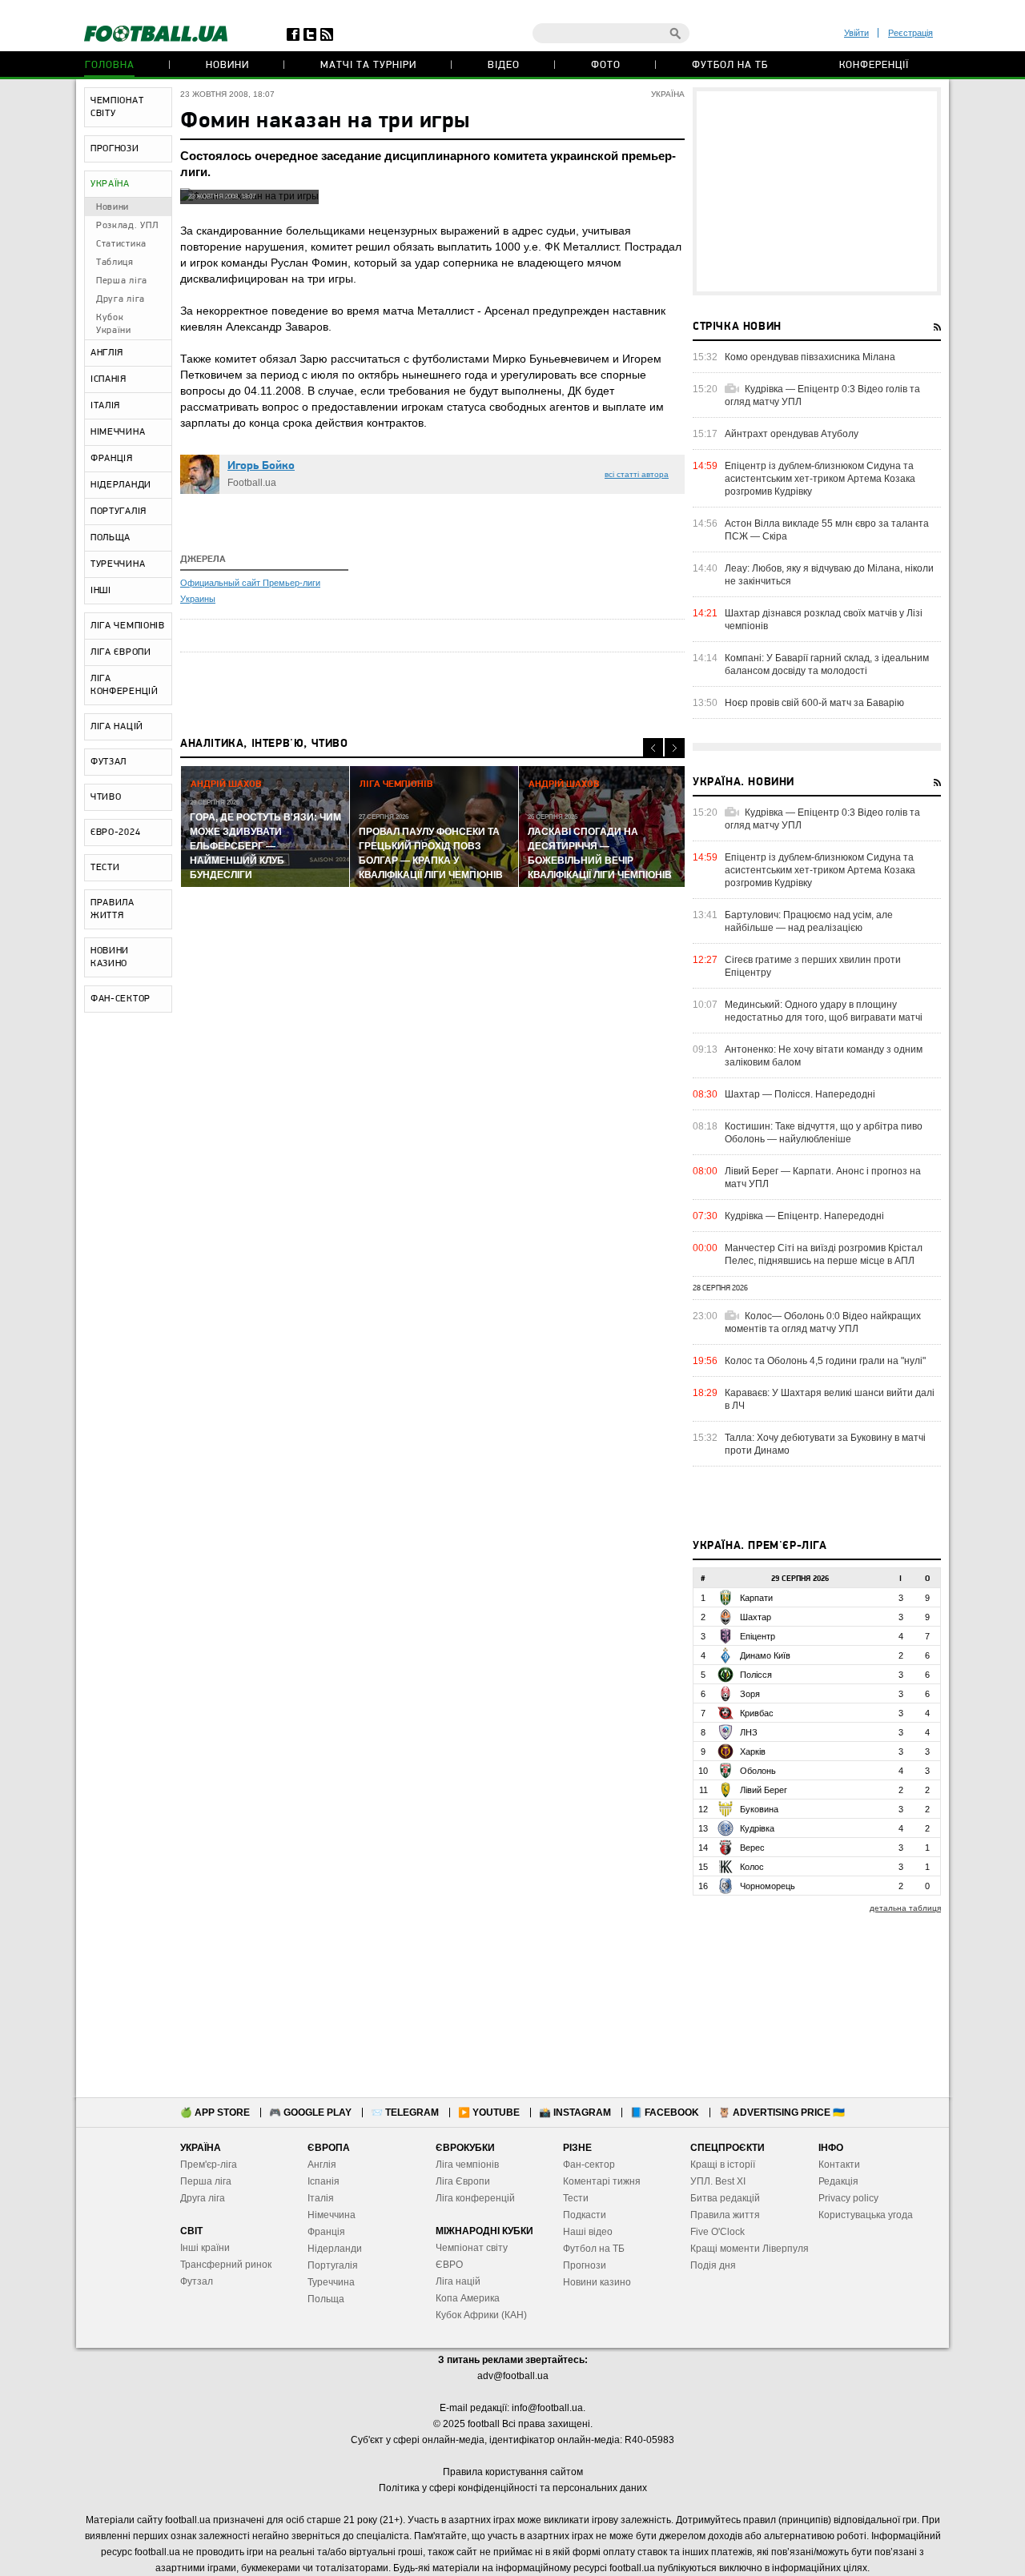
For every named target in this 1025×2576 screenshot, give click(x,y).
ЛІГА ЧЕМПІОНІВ (128, 626)
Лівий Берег (764, 1790)
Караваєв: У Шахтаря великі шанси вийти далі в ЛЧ (830, 1399)
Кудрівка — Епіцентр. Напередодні (804, 1216)
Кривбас (757, 1713)
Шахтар (756, 1617)
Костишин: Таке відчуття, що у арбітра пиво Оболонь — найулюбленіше (824, 1133)
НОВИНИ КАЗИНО (110, 957)
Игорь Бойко (261, 466)
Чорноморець (768, 1886)
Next (675, 748)
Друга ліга (121, 299)
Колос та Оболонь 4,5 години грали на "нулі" (825, 1361)
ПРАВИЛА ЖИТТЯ (113, 909)
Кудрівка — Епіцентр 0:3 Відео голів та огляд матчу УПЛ (822, 395)
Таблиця (115, 263)
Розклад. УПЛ (127, 226)
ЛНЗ (749, 1732)
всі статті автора (637, 474)
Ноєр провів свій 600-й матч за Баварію (814, 703)
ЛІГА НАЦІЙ (117, 727)
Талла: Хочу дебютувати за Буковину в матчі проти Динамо (825, 1444)
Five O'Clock (717, 2232)
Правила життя (725, 2215)
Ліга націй (458, 2281)
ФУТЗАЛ (109, 762)
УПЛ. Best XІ (718, 2181)
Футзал (197, 2281)
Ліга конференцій (475, 2198)
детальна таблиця (905, 1908)
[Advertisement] (817, 191)
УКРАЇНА (110, 184)
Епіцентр (758, 1636)
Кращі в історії (723, 2165)
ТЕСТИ (105, 868)
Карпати (756, 1598)
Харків (753, 1751)
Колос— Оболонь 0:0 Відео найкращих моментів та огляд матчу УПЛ (823, 1322)
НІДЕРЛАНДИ (121, 485)
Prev (653, 748)
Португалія (333, 2265)
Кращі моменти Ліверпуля (750, 2249)
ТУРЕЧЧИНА (118, 564)
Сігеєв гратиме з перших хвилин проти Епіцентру (813, 966)
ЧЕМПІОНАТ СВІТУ (117, 107)
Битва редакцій (725, 2198)
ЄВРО (449, 2265)
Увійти (856, 33)
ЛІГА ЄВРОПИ (121, 652)
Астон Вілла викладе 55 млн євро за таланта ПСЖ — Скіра (827, 530)
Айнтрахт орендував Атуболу (792, 434)
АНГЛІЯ (107, 353)
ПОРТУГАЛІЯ (119, 512)
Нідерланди (335, 2249)
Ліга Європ (460, 2181)
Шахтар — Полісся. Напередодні (800, 1094)
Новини (227, 65)
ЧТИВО (106, 797)
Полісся (756, 1675)
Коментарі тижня (602, 2181)
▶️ (489, 2113)
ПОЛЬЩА (111, 538)
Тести (576, 2198)
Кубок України (114, 324)
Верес (752, 1848)
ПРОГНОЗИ (115, 149)
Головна (110, 65)
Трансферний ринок (226, 2265)
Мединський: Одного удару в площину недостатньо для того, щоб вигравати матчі (824, 1011)
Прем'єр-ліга (209, 2165)
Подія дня (713, 2265)
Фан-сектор (589, 2165)
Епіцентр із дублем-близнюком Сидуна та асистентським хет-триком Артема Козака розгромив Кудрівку (820, 479)
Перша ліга (122, 281)
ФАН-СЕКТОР (121, 999)
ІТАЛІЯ (105, 406)
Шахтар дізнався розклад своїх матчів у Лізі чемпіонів (824, 620)
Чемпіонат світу (472, 2248)
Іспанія (324, 2181)
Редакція (838, 2181)
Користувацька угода (866, 2215)
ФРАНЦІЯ (112, 459)
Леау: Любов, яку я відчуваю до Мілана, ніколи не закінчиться (829, 575)
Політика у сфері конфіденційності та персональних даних (513, 2488)
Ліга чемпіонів (467, 2165)
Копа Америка (468, 2298)
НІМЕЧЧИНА (118, 432)
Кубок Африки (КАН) (481, 2315)
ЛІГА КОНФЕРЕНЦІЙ (125, 685)
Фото (606, 65)
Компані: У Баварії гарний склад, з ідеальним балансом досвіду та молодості (827, 664)
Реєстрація (910, 33)
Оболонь (758, 1771)
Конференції (874, 65)
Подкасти (585, 2215)
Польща (326, 2299)
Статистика (121, 244)
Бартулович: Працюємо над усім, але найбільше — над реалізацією (809, 921)
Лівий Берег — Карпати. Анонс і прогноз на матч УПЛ (823, 1178)
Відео (504, 65)
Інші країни (205, 2248)
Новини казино (597, 2282)
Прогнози (585, 2265)
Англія (322, 2165)
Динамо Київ (765, 1655)
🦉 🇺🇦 (782, 2113)
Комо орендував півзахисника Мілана (810, 357)
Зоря (750, 1694)
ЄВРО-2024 (115, 833)
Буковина (759, 1809)
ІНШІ (101, 591)
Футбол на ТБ (730, 65)
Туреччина (331, 2282)
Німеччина (332, 2215)
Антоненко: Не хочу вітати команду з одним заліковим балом (824, 1056)
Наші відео (588, 2232)
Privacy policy (848, 2198)
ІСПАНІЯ (109, 379)
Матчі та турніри (368, 65)
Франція (326, 2232)
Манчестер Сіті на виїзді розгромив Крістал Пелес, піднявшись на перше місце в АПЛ (824, 1254)
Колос (752, 1867)
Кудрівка (757, 1828)
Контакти (839, 2165)
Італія (321, 2198)
